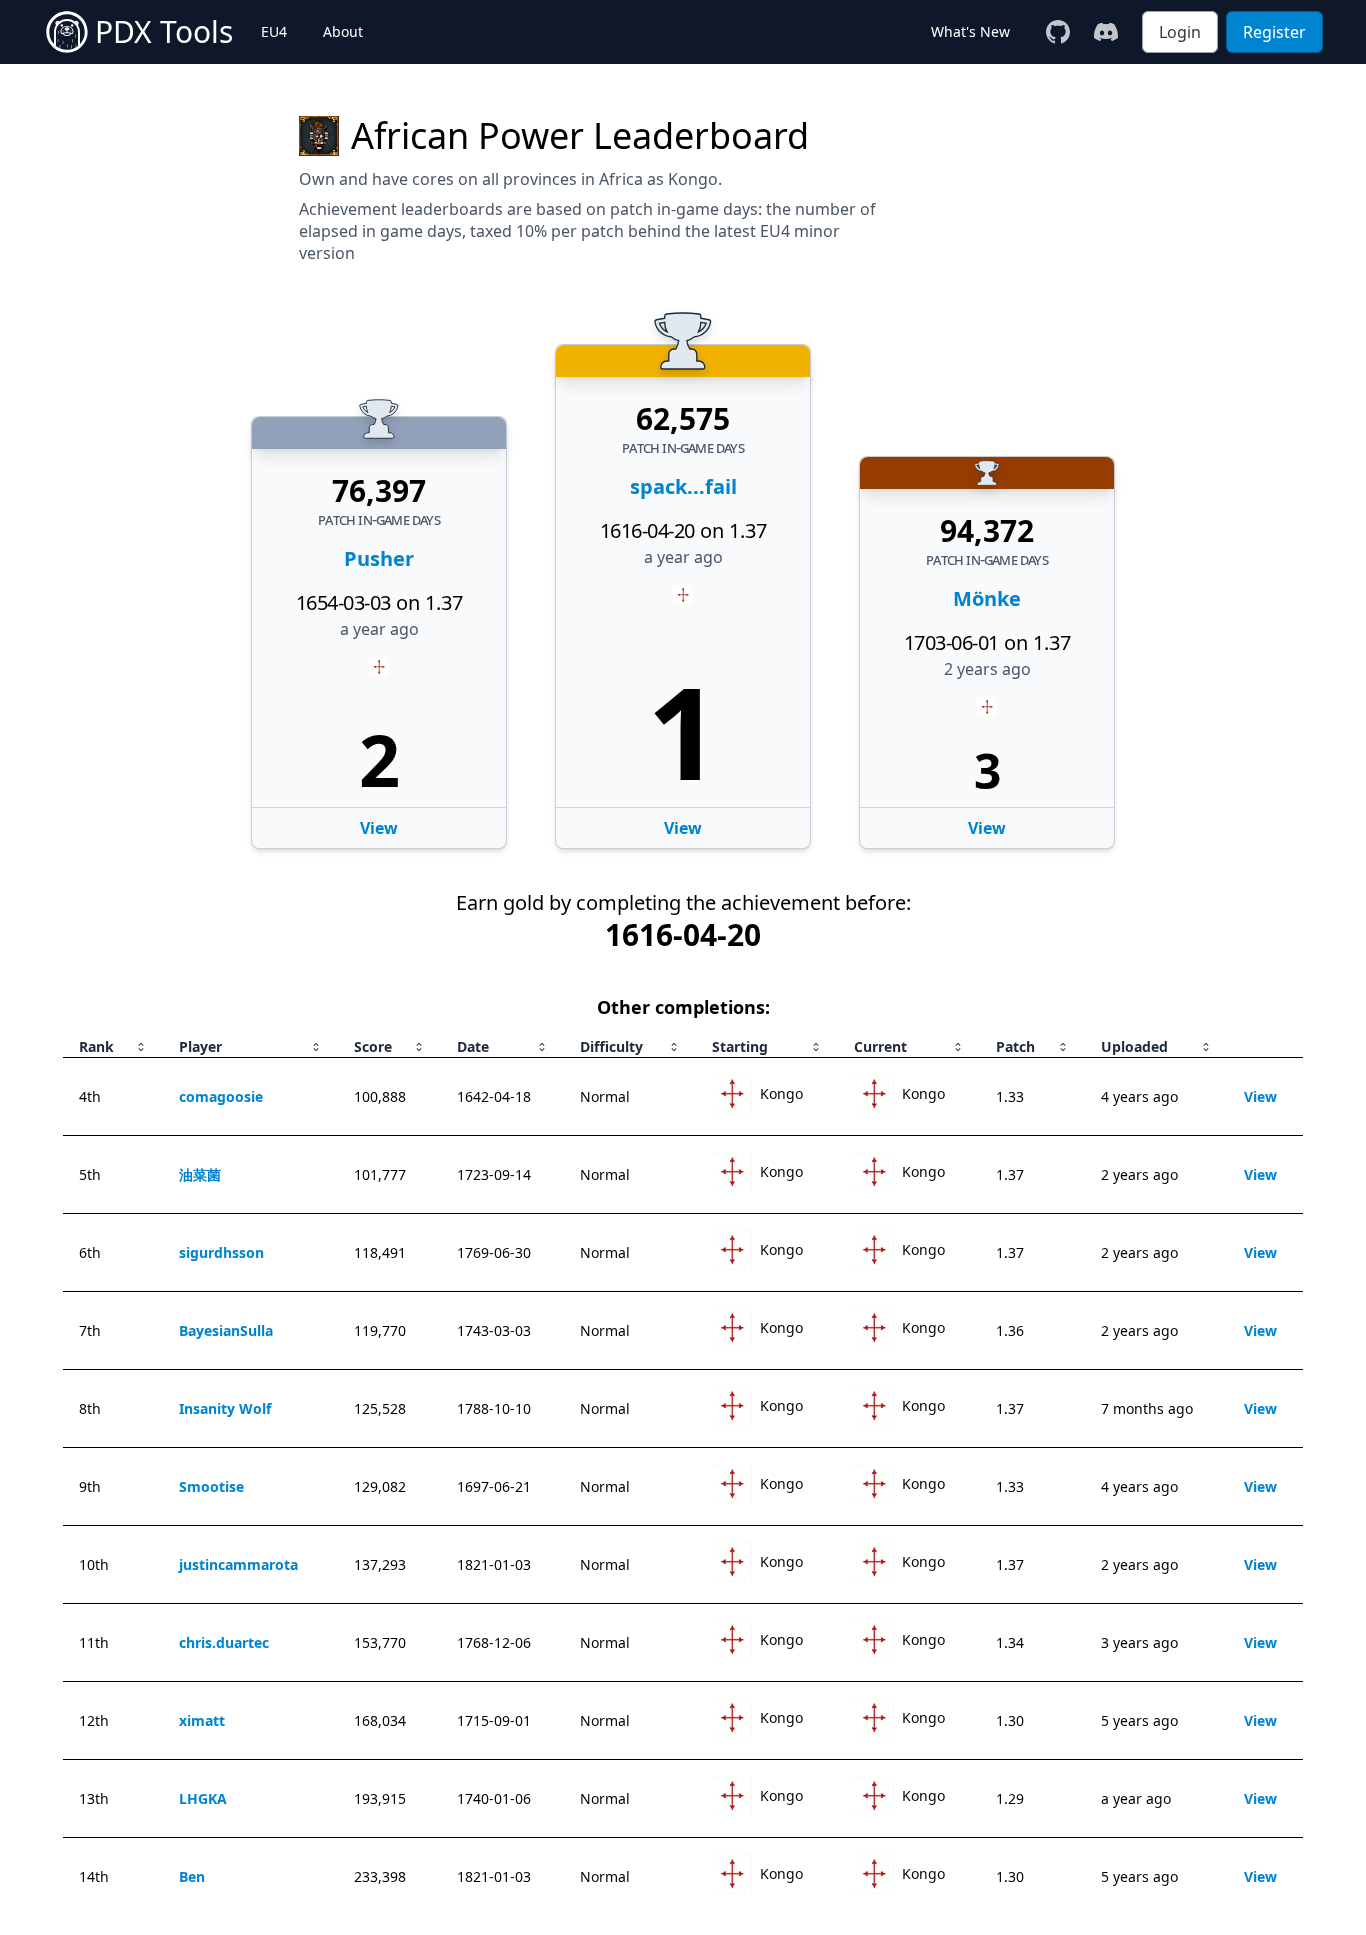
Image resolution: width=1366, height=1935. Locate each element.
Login (1180, 32)
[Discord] (1106, 32)
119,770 (380, 1330)
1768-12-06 (494, 1642)
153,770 (380, 1642)
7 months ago (1147, 1408)
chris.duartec (224, 1642)
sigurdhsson (221, 1252)
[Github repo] (1058, 32)
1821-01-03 (494, 1564)
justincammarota (238, 1564)
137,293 (380, 1564)
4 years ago (1139, 1096)
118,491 (380, 1252)
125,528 (380, 1408)
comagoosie (221, 1096)
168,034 (380, 1720)
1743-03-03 (494, 1330)
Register (1274, 32)
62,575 (683, 419)
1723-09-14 (494, 1174)
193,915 (380, 1798)
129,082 (380, 1486)
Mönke (987, 598)
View (683, 828)
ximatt (202, 1720)
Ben (192, 1876)
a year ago (683, 557)
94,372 (987, 531)
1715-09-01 (494, 1720)
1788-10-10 (494, 1408)
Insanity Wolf (225, 1408)
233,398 (380, 1876)
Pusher (379, 558)
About (343, 31)
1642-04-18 (494, 1096)
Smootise (211, 1486)
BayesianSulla (226, 1330)
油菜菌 (200, 1174)
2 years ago (987, 669)
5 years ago (1139, 1720)
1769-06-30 (494, 1252)
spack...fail (683, 486)
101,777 (380, 1174)
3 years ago (1139, 1642)
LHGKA (203, 1798)
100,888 (380, 1096)
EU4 (274, 31)
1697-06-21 (494, 1486)
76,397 (379, 491)
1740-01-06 (494, 1798)
